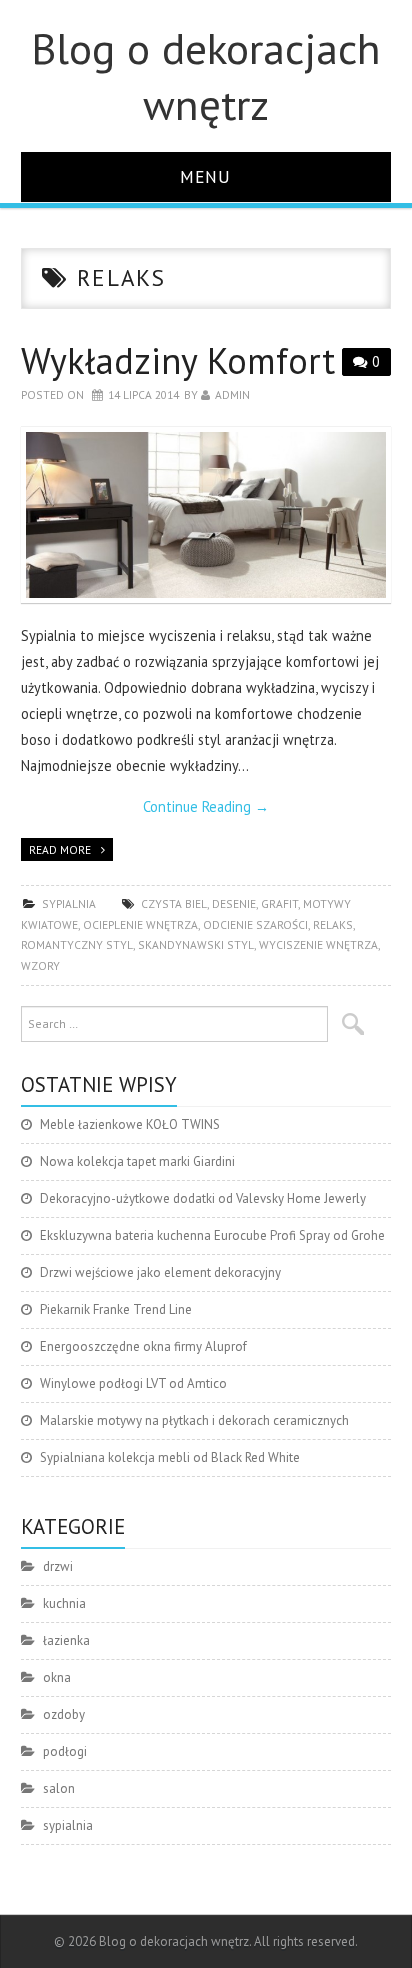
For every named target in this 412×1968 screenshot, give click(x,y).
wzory (40, 965)
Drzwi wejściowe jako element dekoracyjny (160, 1272)
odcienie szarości (255, 924)
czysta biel (174, 903)
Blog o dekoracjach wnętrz (206, 76)
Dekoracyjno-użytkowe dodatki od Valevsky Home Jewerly (203, 1198)
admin (232, 394)
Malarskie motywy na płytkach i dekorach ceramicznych (194, 1420)
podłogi (65, 1751)
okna (57, 1677)
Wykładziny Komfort (178, 360)
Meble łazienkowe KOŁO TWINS (130, 1124)
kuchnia (64, 1603)
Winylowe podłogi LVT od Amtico (133, 1383)
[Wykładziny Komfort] (206, 515)
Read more (60, 849)
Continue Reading (206, 806)
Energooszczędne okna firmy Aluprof (143, 1346)
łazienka (66, 1640)
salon (59, 1788)
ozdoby (64, 1714)
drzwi (58, 1566)
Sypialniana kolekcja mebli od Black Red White (170, 1457)
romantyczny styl (77, 944)
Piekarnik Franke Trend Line (116, 1309)
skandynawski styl (196, 944)
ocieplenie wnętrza (140, 924)
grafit (279, 903)
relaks (333, 924)
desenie (234, 903)
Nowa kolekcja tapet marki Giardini (137, 1161)
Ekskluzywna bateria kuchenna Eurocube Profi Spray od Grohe (212, 1235)
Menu (205, 176)
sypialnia (69, 903)
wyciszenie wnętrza (318, 944)
